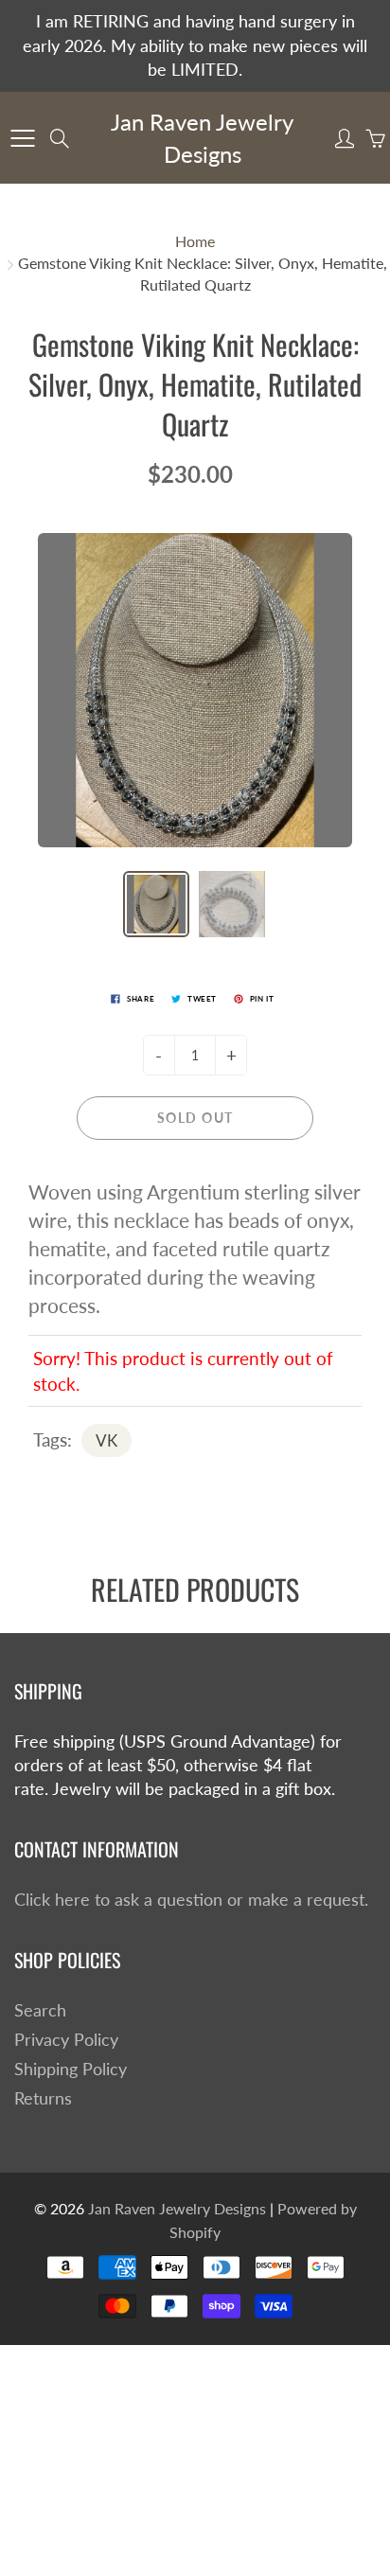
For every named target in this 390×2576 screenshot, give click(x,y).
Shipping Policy (71, 2069)
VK (106, 1440)
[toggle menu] (22, 138)
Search (40, 2010)
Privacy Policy (66, 2040)
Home (195, 241)
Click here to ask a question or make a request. (191, 1900)
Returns (43, 2098)
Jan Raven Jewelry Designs (202, 138)
